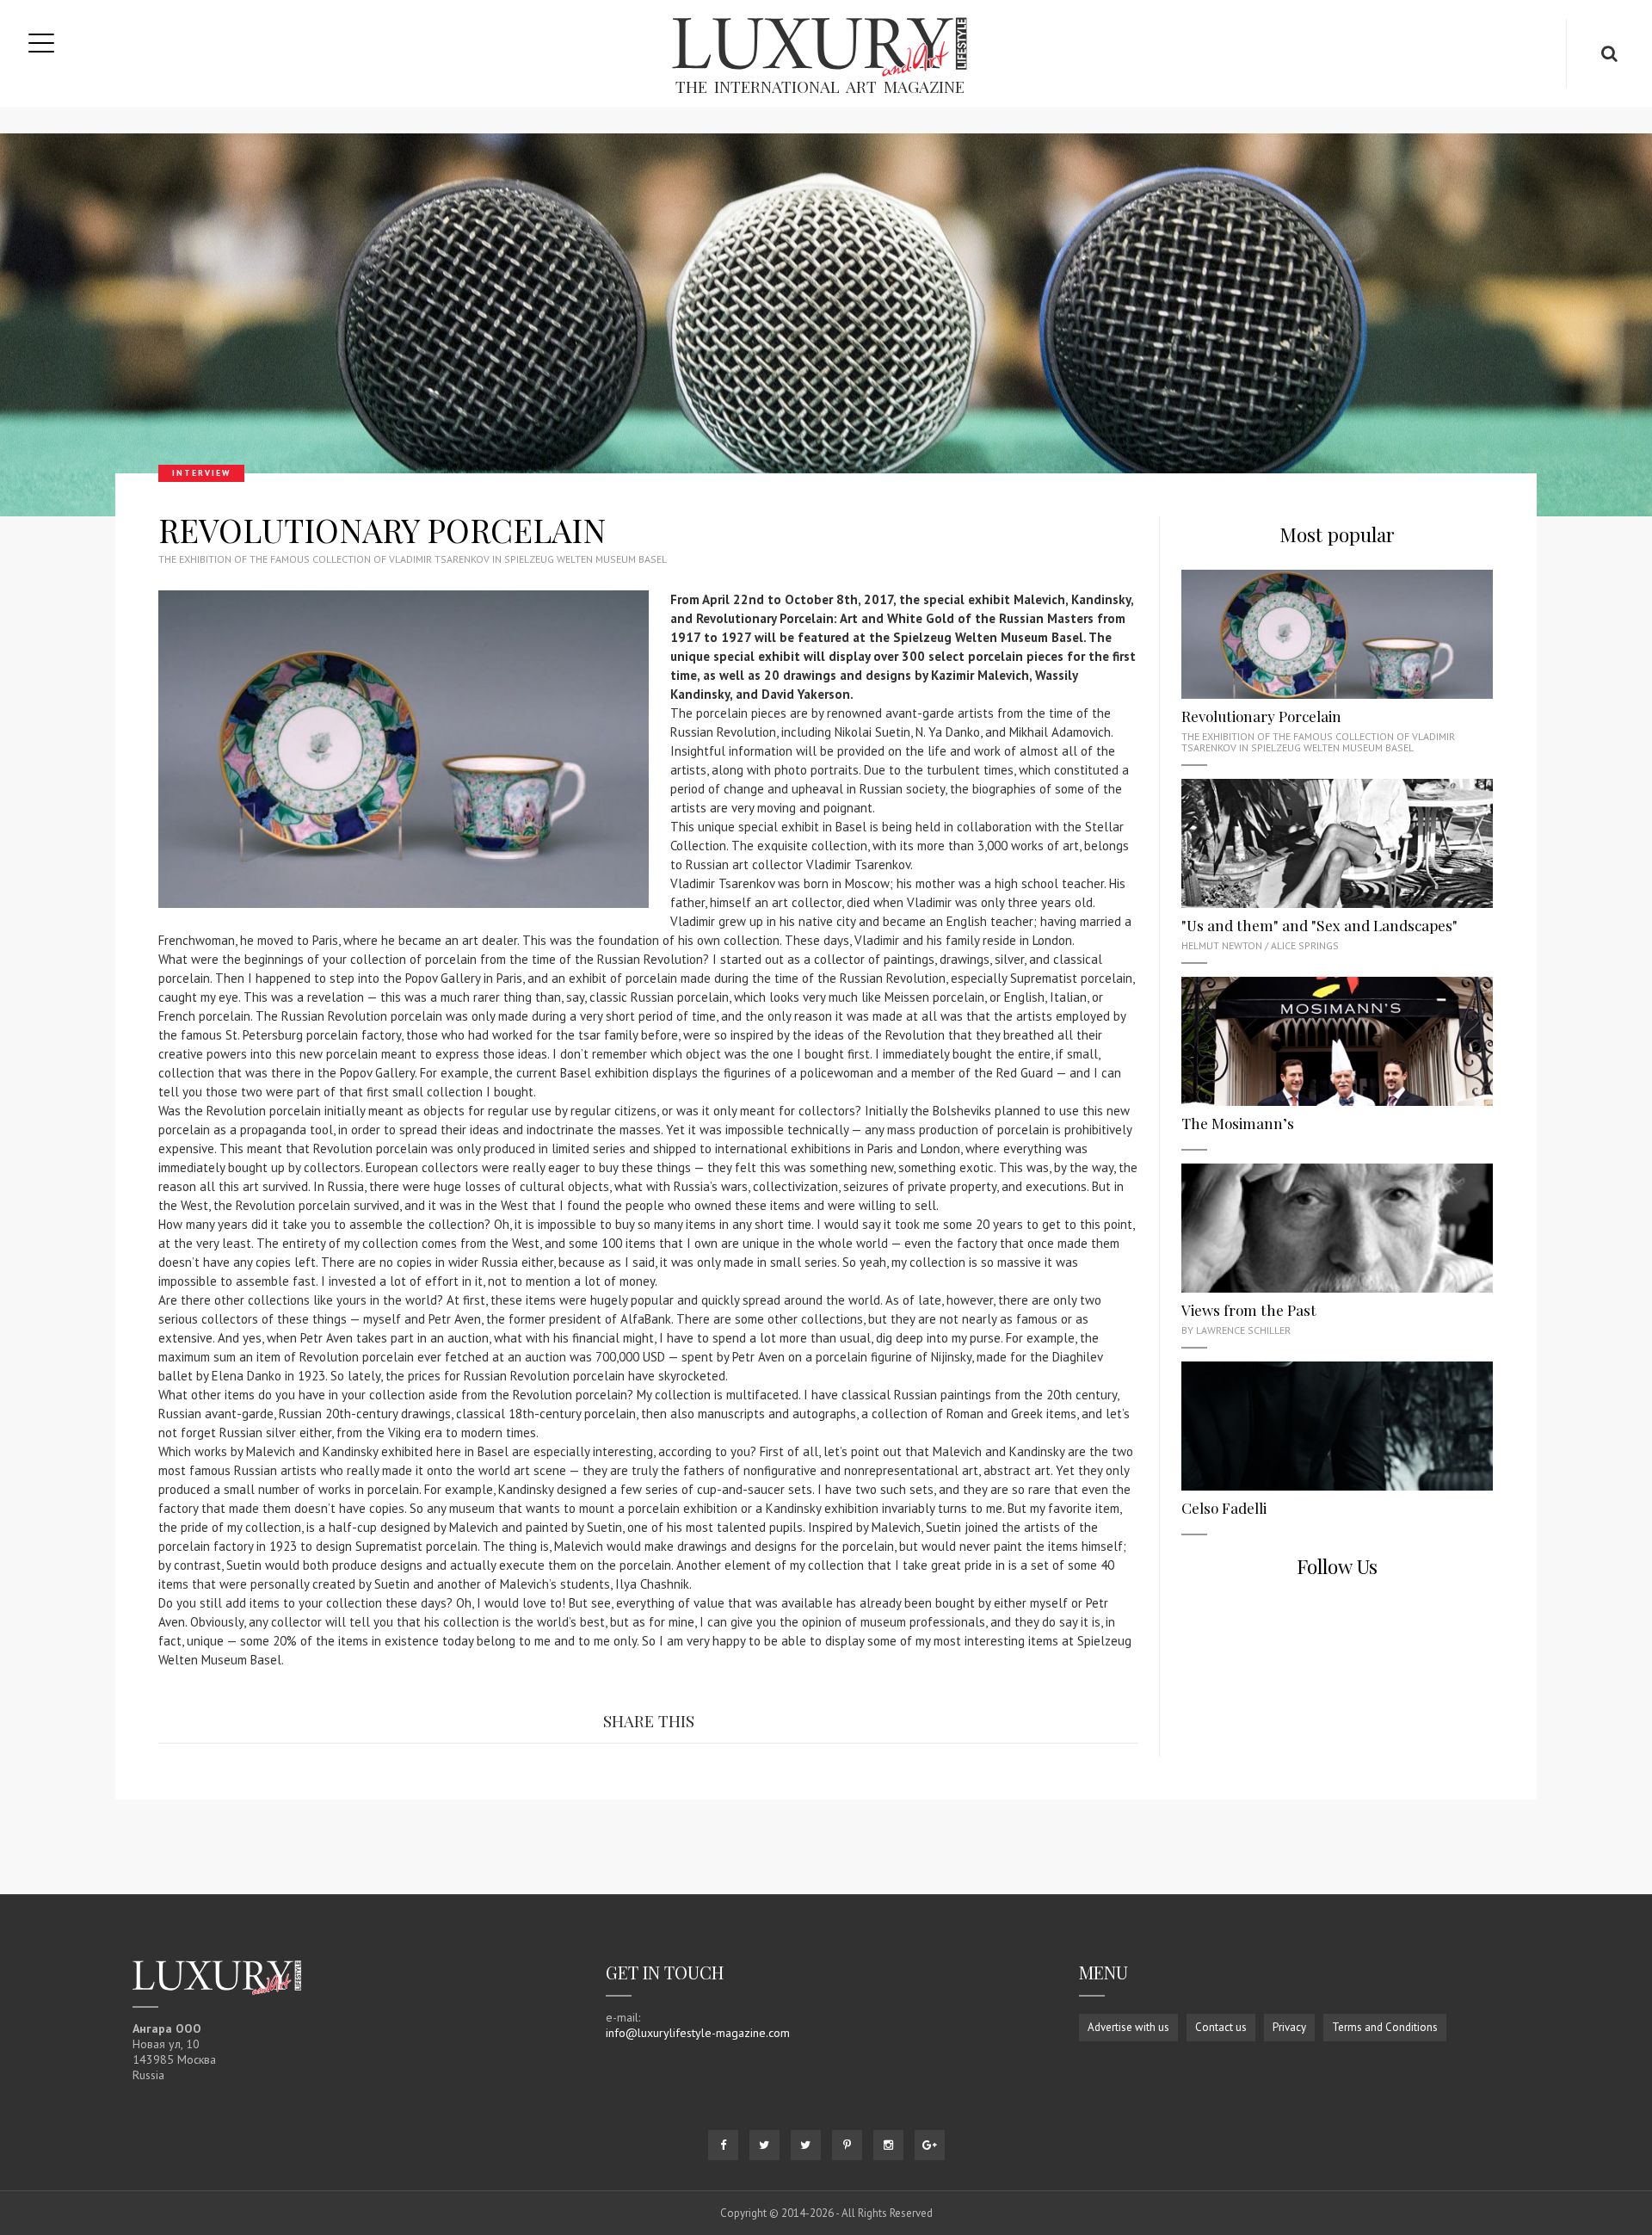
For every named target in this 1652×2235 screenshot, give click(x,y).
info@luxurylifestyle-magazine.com (698, 2033)
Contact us (1221, 2027)
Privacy (1289, 2027)
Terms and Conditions (1385, 2027)
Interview (201, 473)
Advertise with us (1128, 2027)
